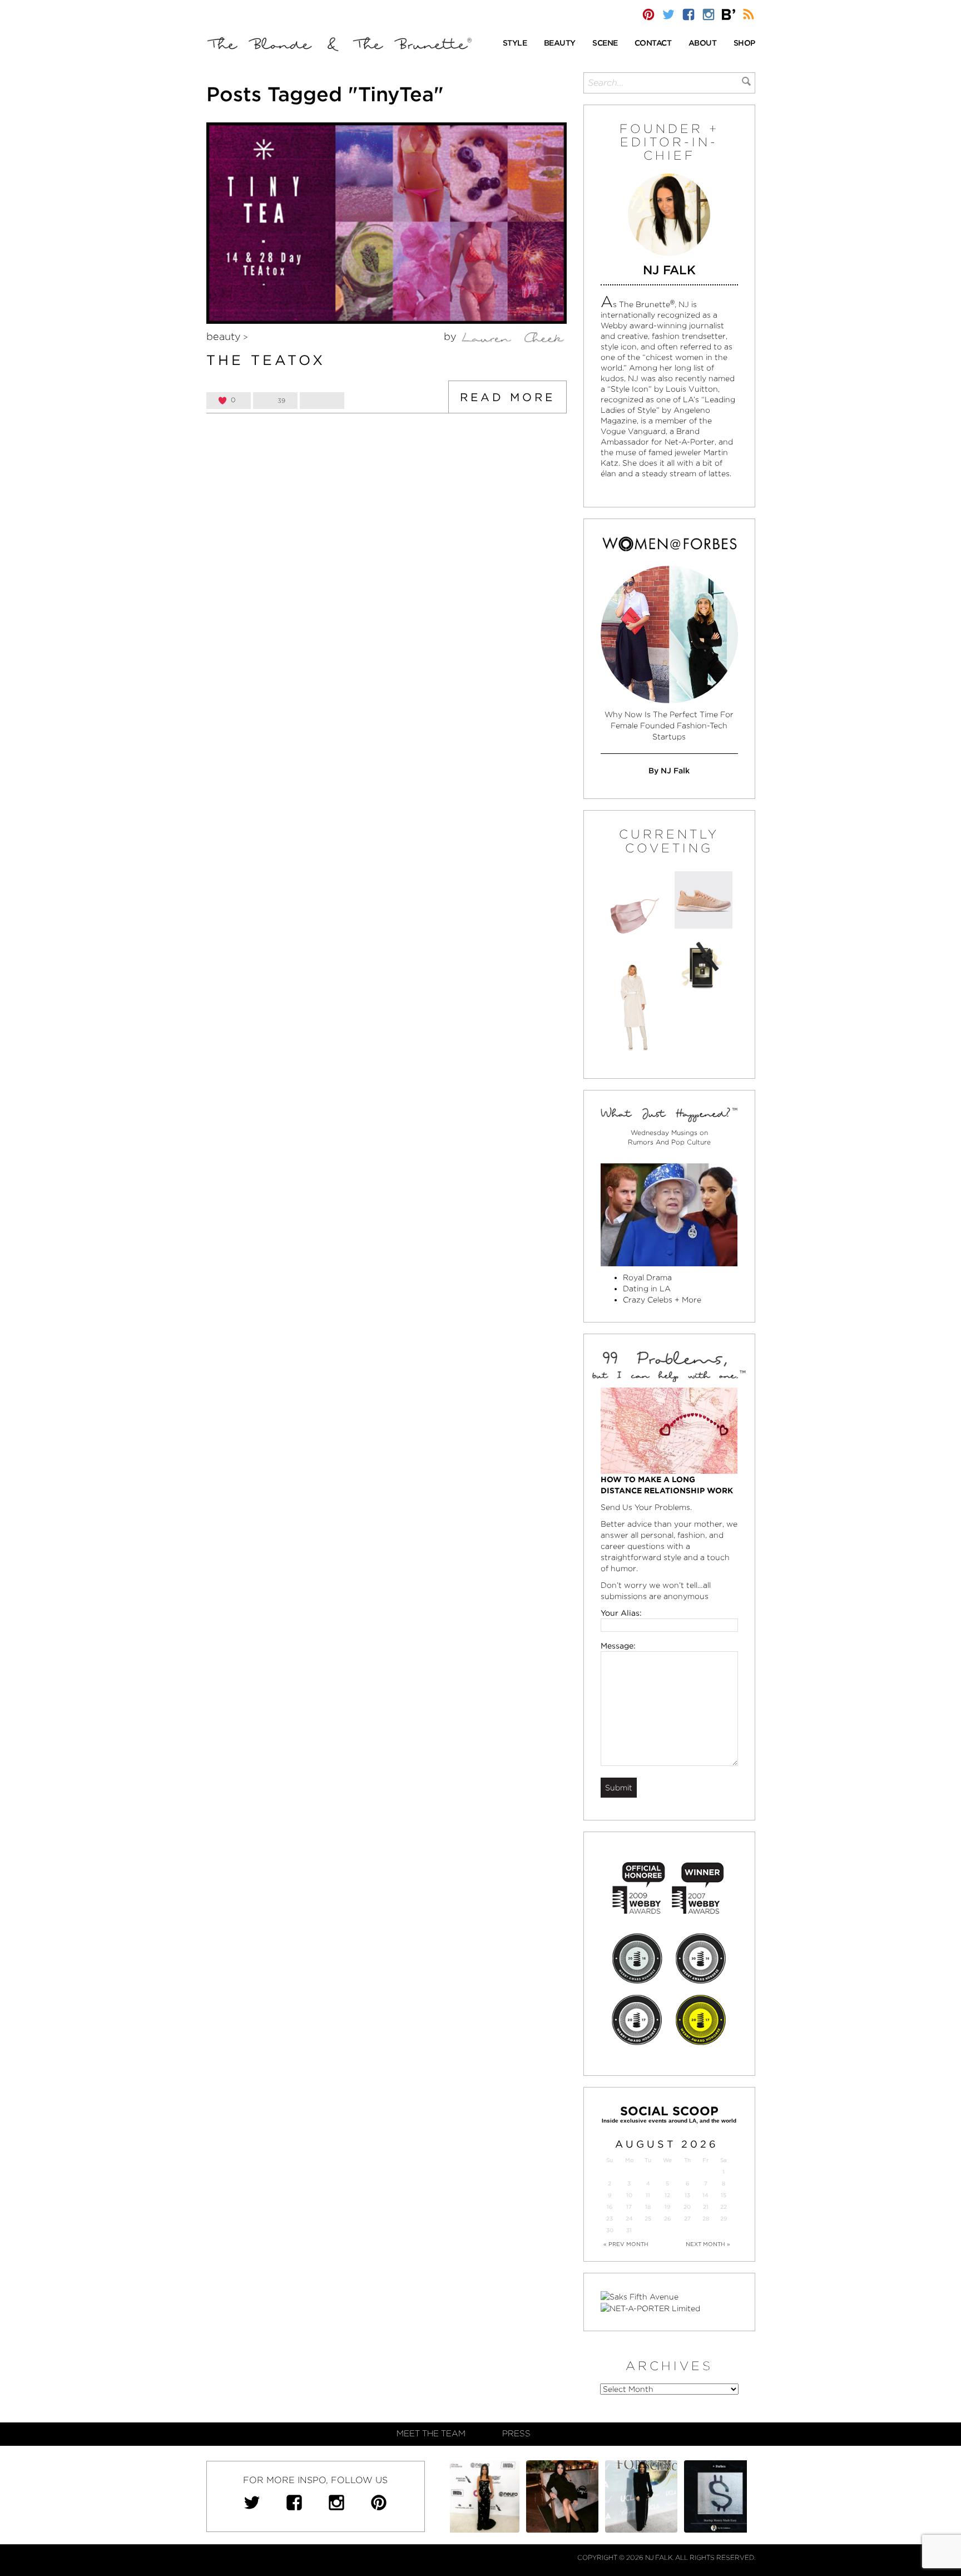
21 (706, 2207)
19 (667, 2207)
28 (706, 2219)
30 (610, 2230)
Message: (618, 1646)
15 (724, 2195)
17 (629, 2207)
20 (687, 2207)
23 (610, 2219)
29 (724, 2219)
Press (516, 2434)
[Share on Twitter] (322, 401)
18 (648, 2207)
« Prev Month (626, 2244)
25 (648, 2219)
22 (724, 2207)
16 (610, 2207)
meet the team (431, 2434)
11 (648, 2195)
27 (687, 2219)
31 (629, 2230)
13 (687, 2195)
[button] (515, 44)
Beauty (224, 336)
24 (629, 2219)
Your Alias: (621, 1613)
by (452, 336)
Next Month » (708, 2244)
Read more (507, 397)
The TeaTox (266, 360)
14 (705, 2195)
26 (667, 2219)
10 (629, 2195)
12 (667, 2195)
